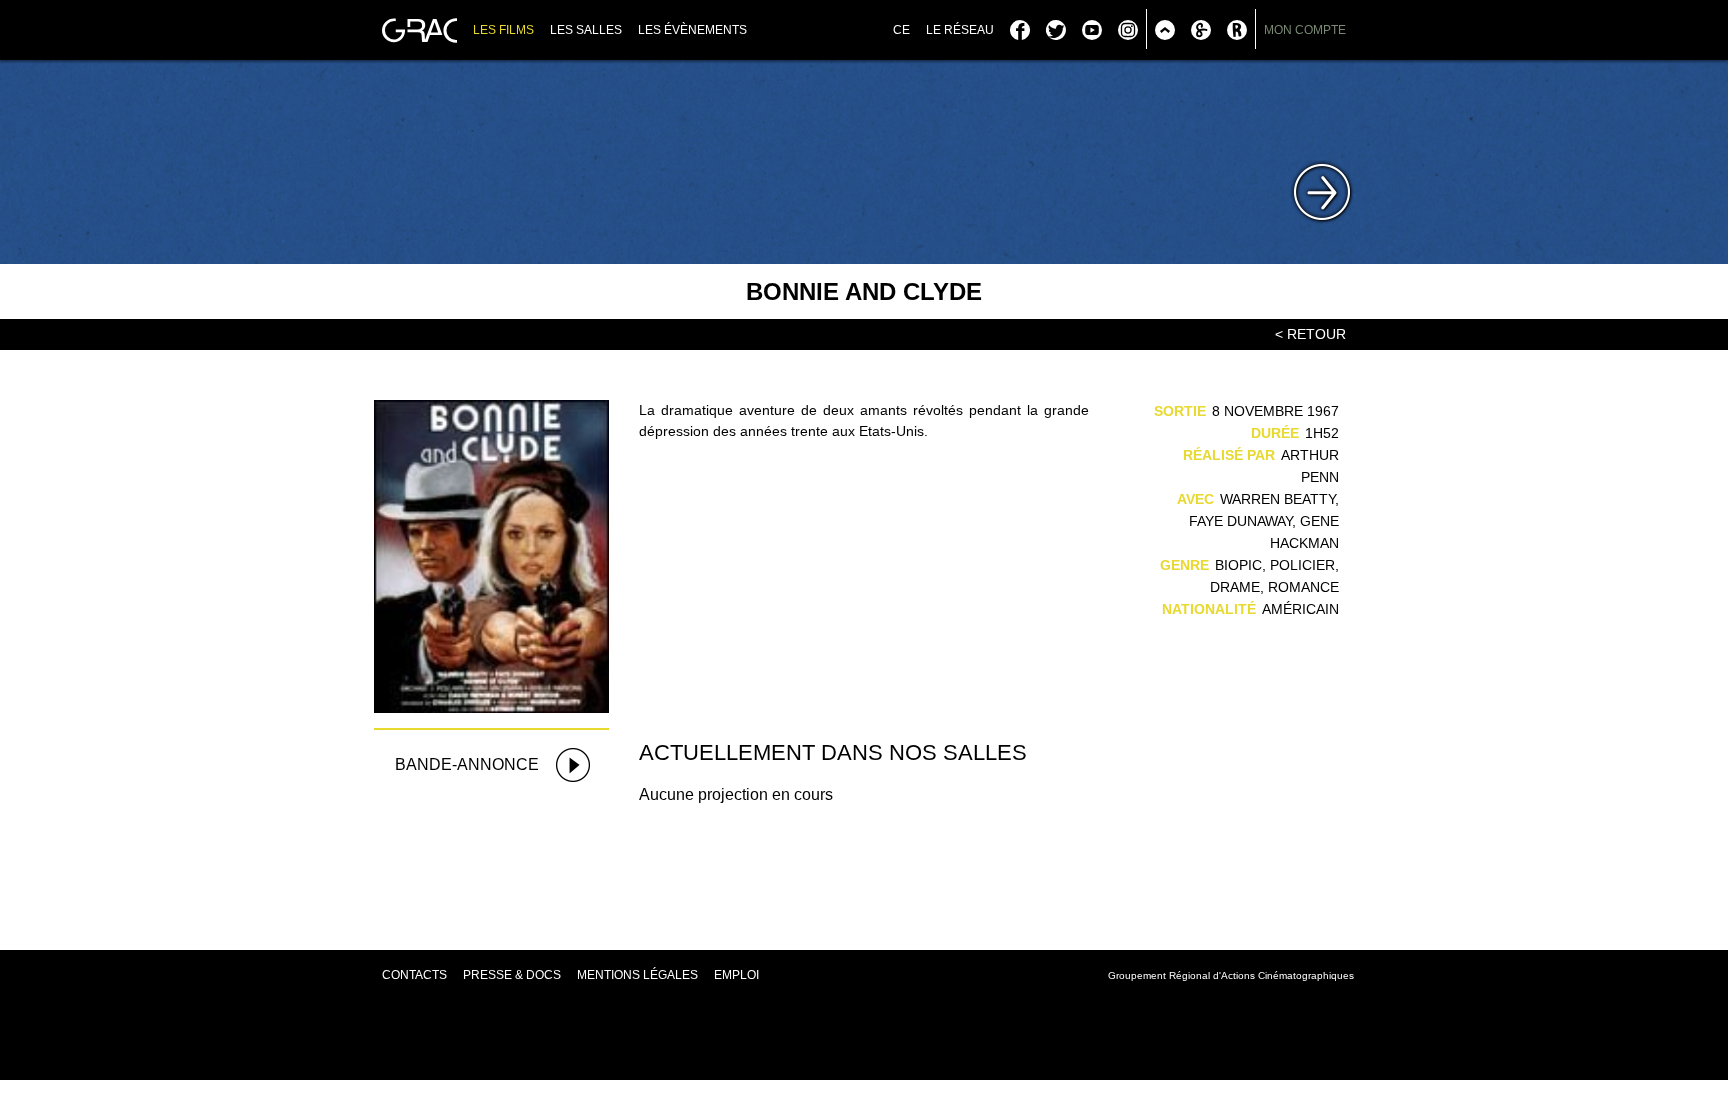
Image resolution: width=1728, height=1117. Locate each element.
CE (901, 30)
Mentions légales (637, 975)
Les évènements (692, 30)
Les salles (586, 30)
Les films (503, 30)
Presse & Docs (512, 975)
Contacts (414, 975)
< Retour (1310, 334)
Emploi (736, 975)
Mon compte (1305, 30)
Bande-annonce (467, 764)
